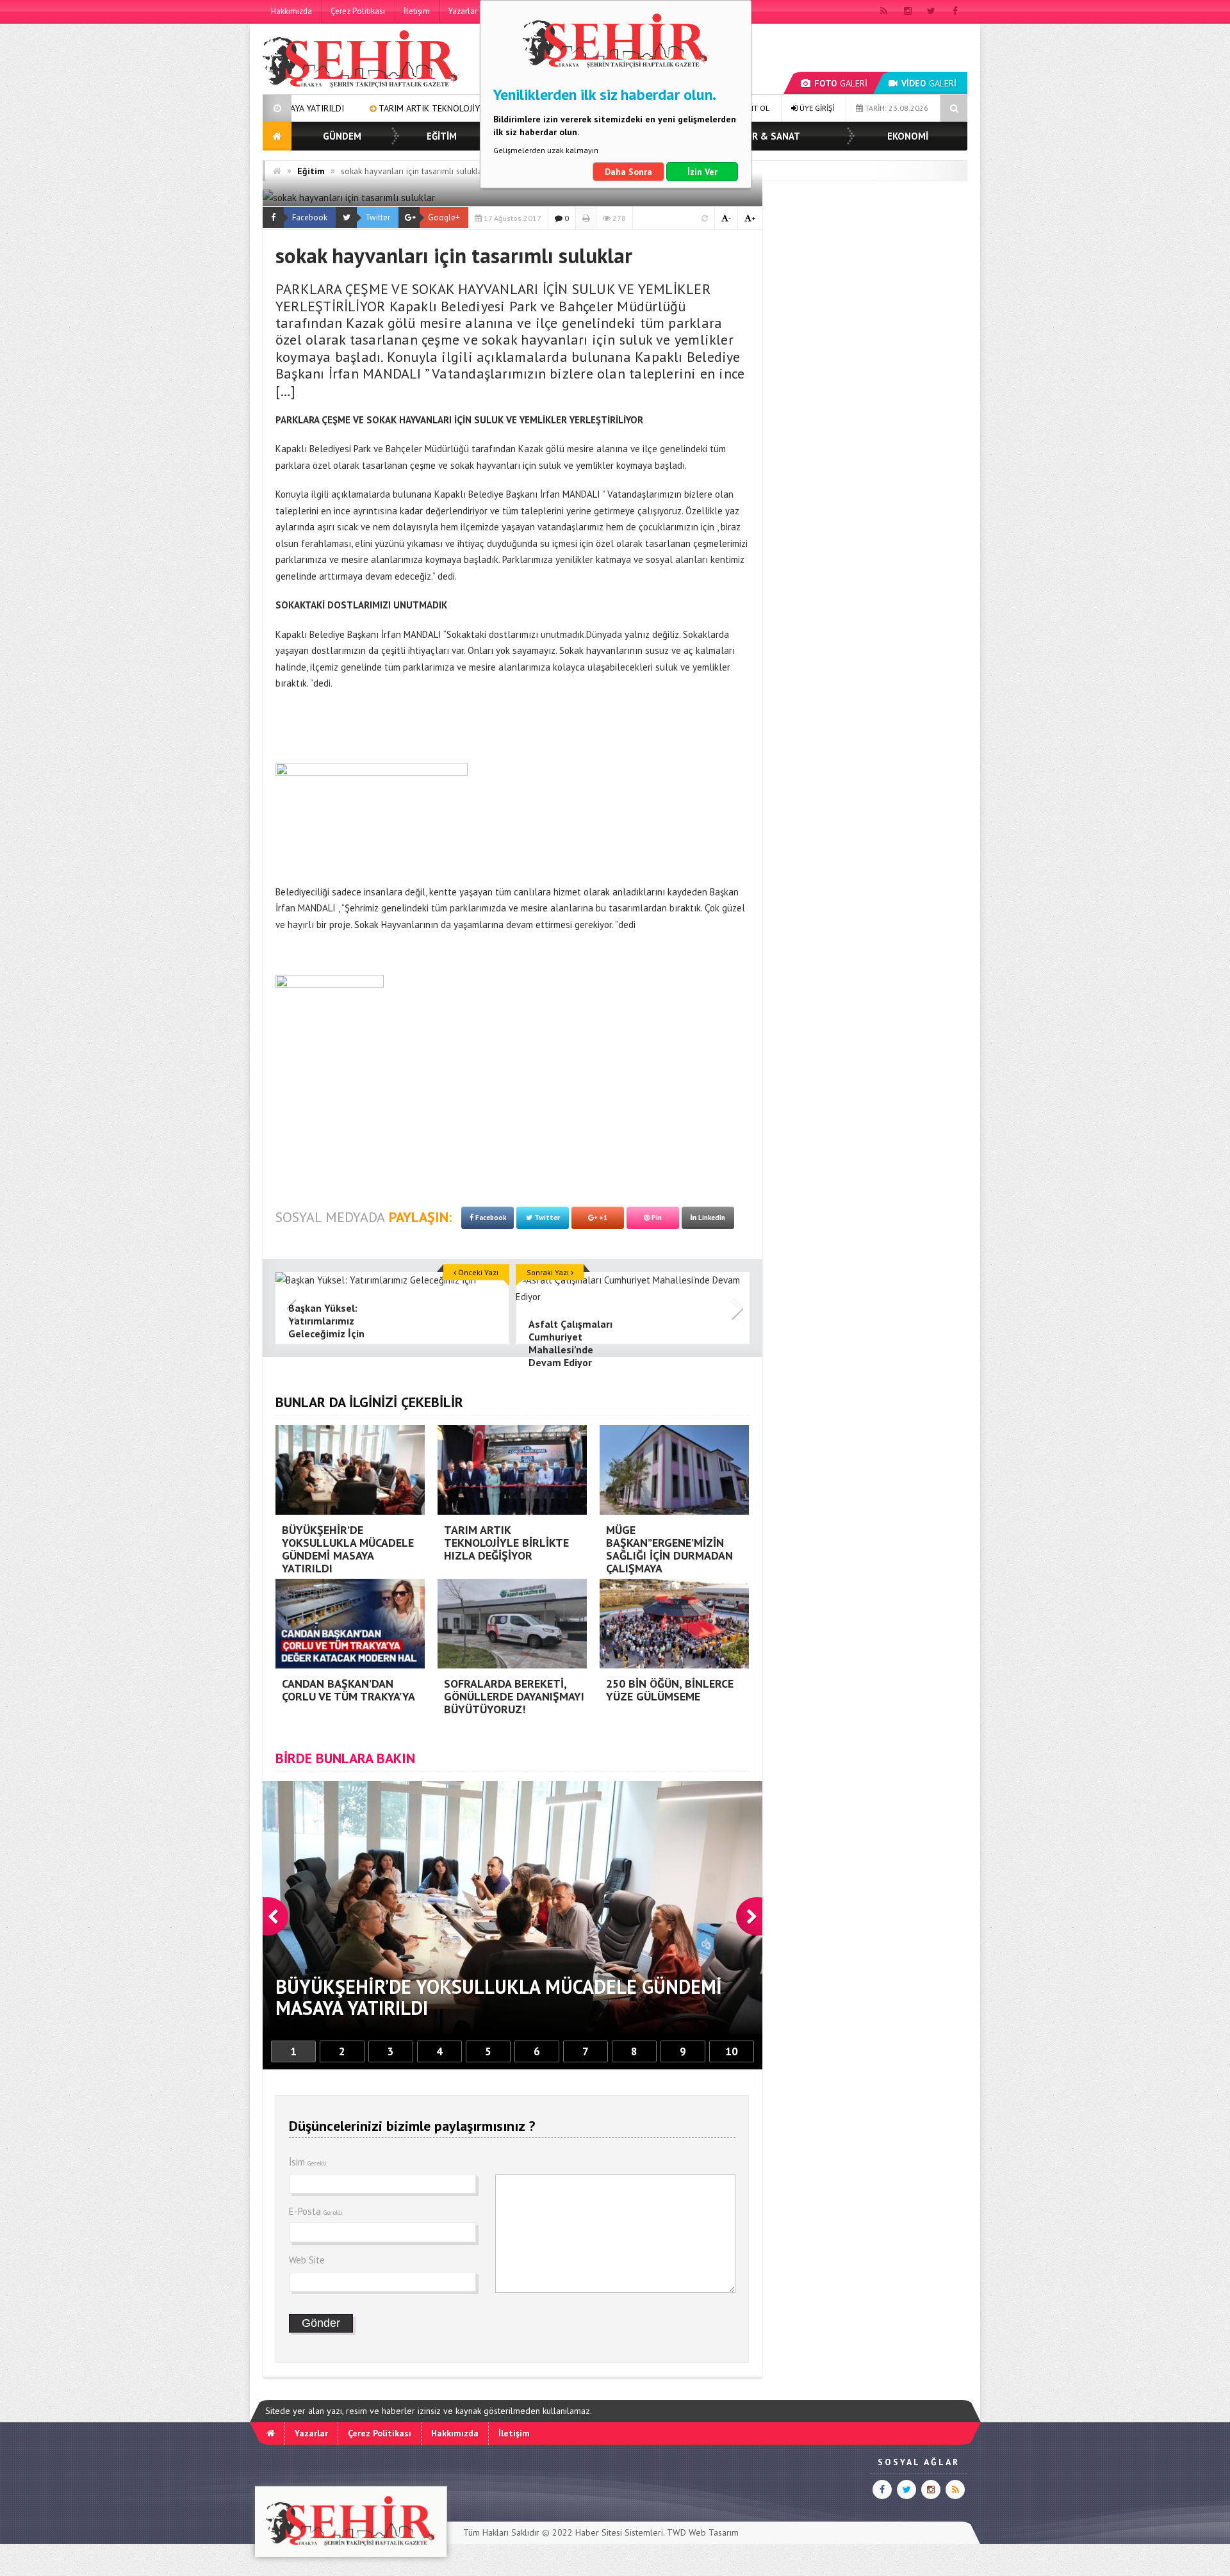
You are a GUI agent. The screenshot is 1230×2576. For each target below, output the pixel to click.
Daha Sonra (628, 172)
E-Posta (316, 2211)
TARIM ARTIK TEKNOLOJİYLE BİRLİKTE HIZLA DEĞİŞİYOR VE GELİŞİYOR (348, 108)
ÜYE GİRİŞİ (816, 108)
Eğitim (311, 171)
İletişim (417, 11)
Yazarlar (463, 11)
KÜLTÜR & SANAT (762, 136)
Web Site (307, 2260)
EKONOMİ (908, 136)
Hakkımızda (291, 11)
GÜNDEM (342, 136)
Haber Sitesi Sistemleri (619, 2532)
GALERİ (841, 83)
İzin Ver (702, 172)
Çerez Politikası (358, 11)
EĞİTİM (442, 136)
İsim (308, 2162)
